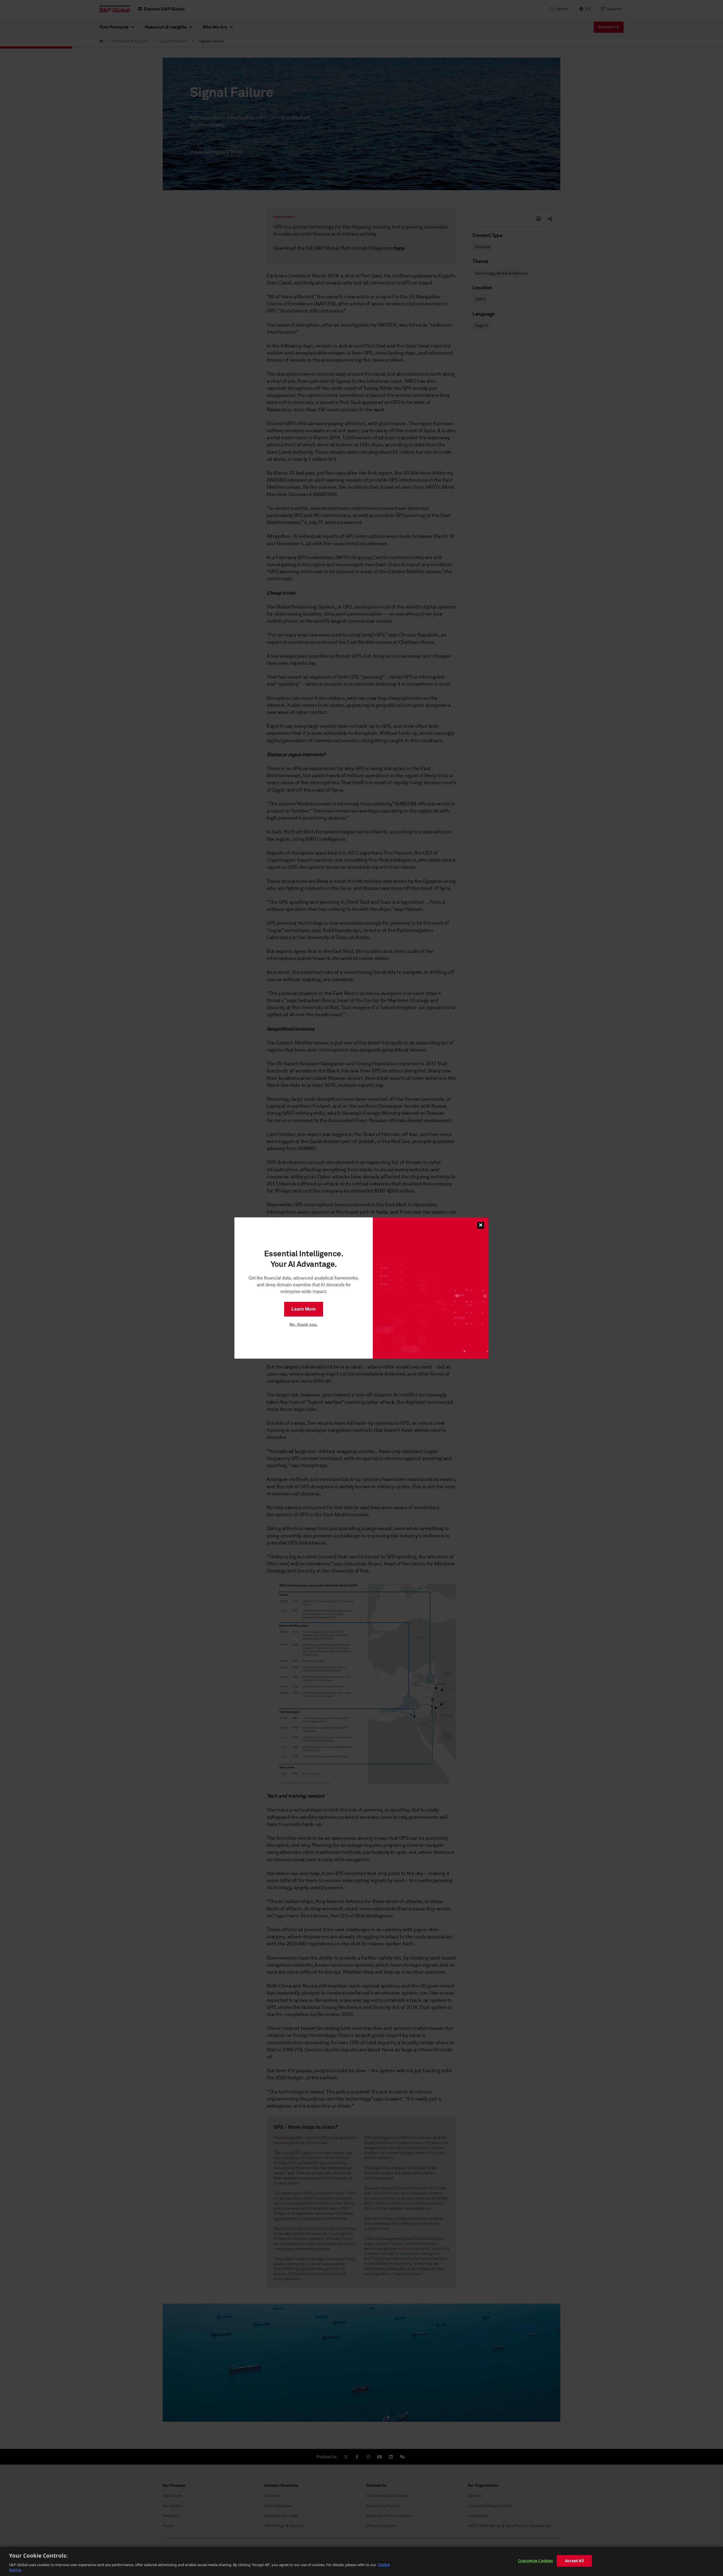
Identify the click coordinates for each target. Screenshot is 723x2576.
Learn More (304, 1309)
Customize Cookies (535, 2561)
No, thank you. (304, 1324)
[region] (361, 2561)
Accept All (574, 2561)
